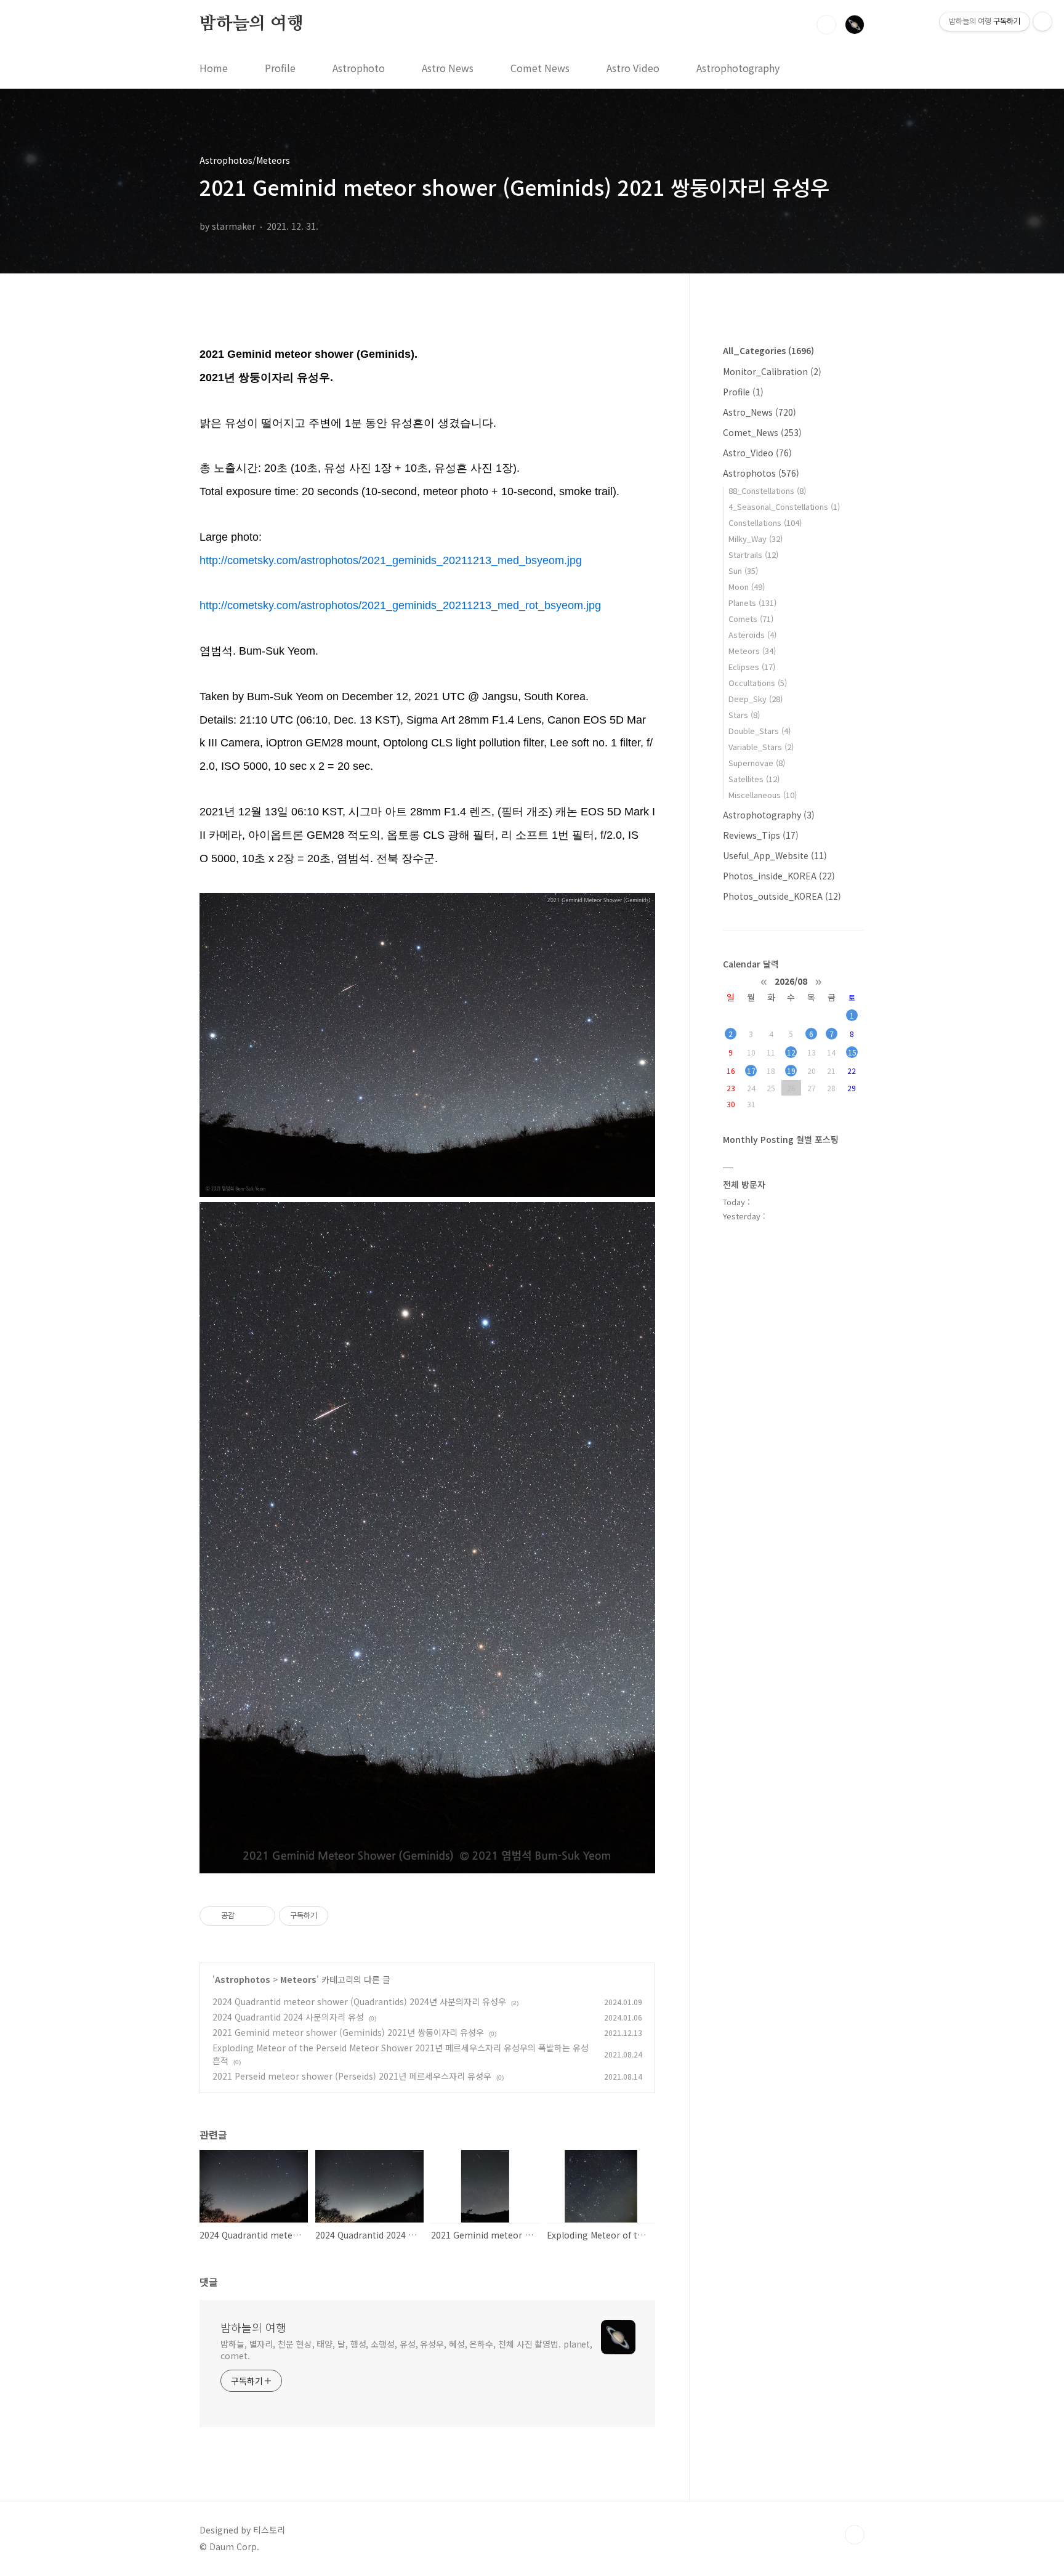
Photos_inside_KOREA (779, 876)
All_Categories (768, 350)
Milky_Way (756, 539)
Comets (751, 619)
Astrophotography (738, 68)
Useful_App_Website (775, 855)
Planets (752, 603)
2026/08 (791, 980)
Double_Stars (760, 731)
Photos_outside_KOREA (782, 896)
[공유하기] (246, 1916)
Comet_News (762, 432)
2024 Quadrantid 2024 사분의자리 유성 (288, 2017)
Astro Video (633, 68)
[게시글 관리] (261, 1916)
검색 (826, 25)
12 (791, 1052)
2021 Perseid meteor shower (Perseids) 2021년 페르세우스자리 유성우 (352, 2076)
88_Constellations (767, 491)
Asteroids (752, 635)
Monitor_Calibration (772, 371)
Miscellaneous (763, 795)
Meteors (298, 1979)
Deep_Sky (756, 699)
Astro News (448, 68)
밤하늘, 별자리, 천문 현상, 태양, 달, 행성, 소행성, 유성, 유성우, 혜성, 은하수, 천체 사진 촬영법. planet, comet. (406, 2350)
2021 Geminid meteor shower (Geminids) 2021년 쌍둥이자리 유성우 (348, 2032)
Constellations (765, 523)
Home (214, 68)
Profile (280, 68)
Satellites (754, 779)
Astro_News (760, 412)
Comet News (540, 68)
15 (852, 1052)
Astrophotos (243, 1979)
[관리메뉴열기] (1042, 22)
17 (751, 1071)
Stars (744, 715)
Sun (743, 571)
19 (791, 1071)
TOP (855, 2535)
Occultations (758, 683)
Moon (747, 587)
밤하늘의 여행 (252, 24)
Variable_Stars (761, 747)
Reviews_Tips (761, 835)
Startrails (753, 555)
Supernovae (757, 763)
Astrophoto (359, 68)
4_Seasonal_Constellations (784, 507)
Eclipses (752, 667)
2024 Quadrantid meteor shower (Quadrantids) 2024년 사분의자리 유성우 (359, 2001)
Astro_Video (757, 453)
